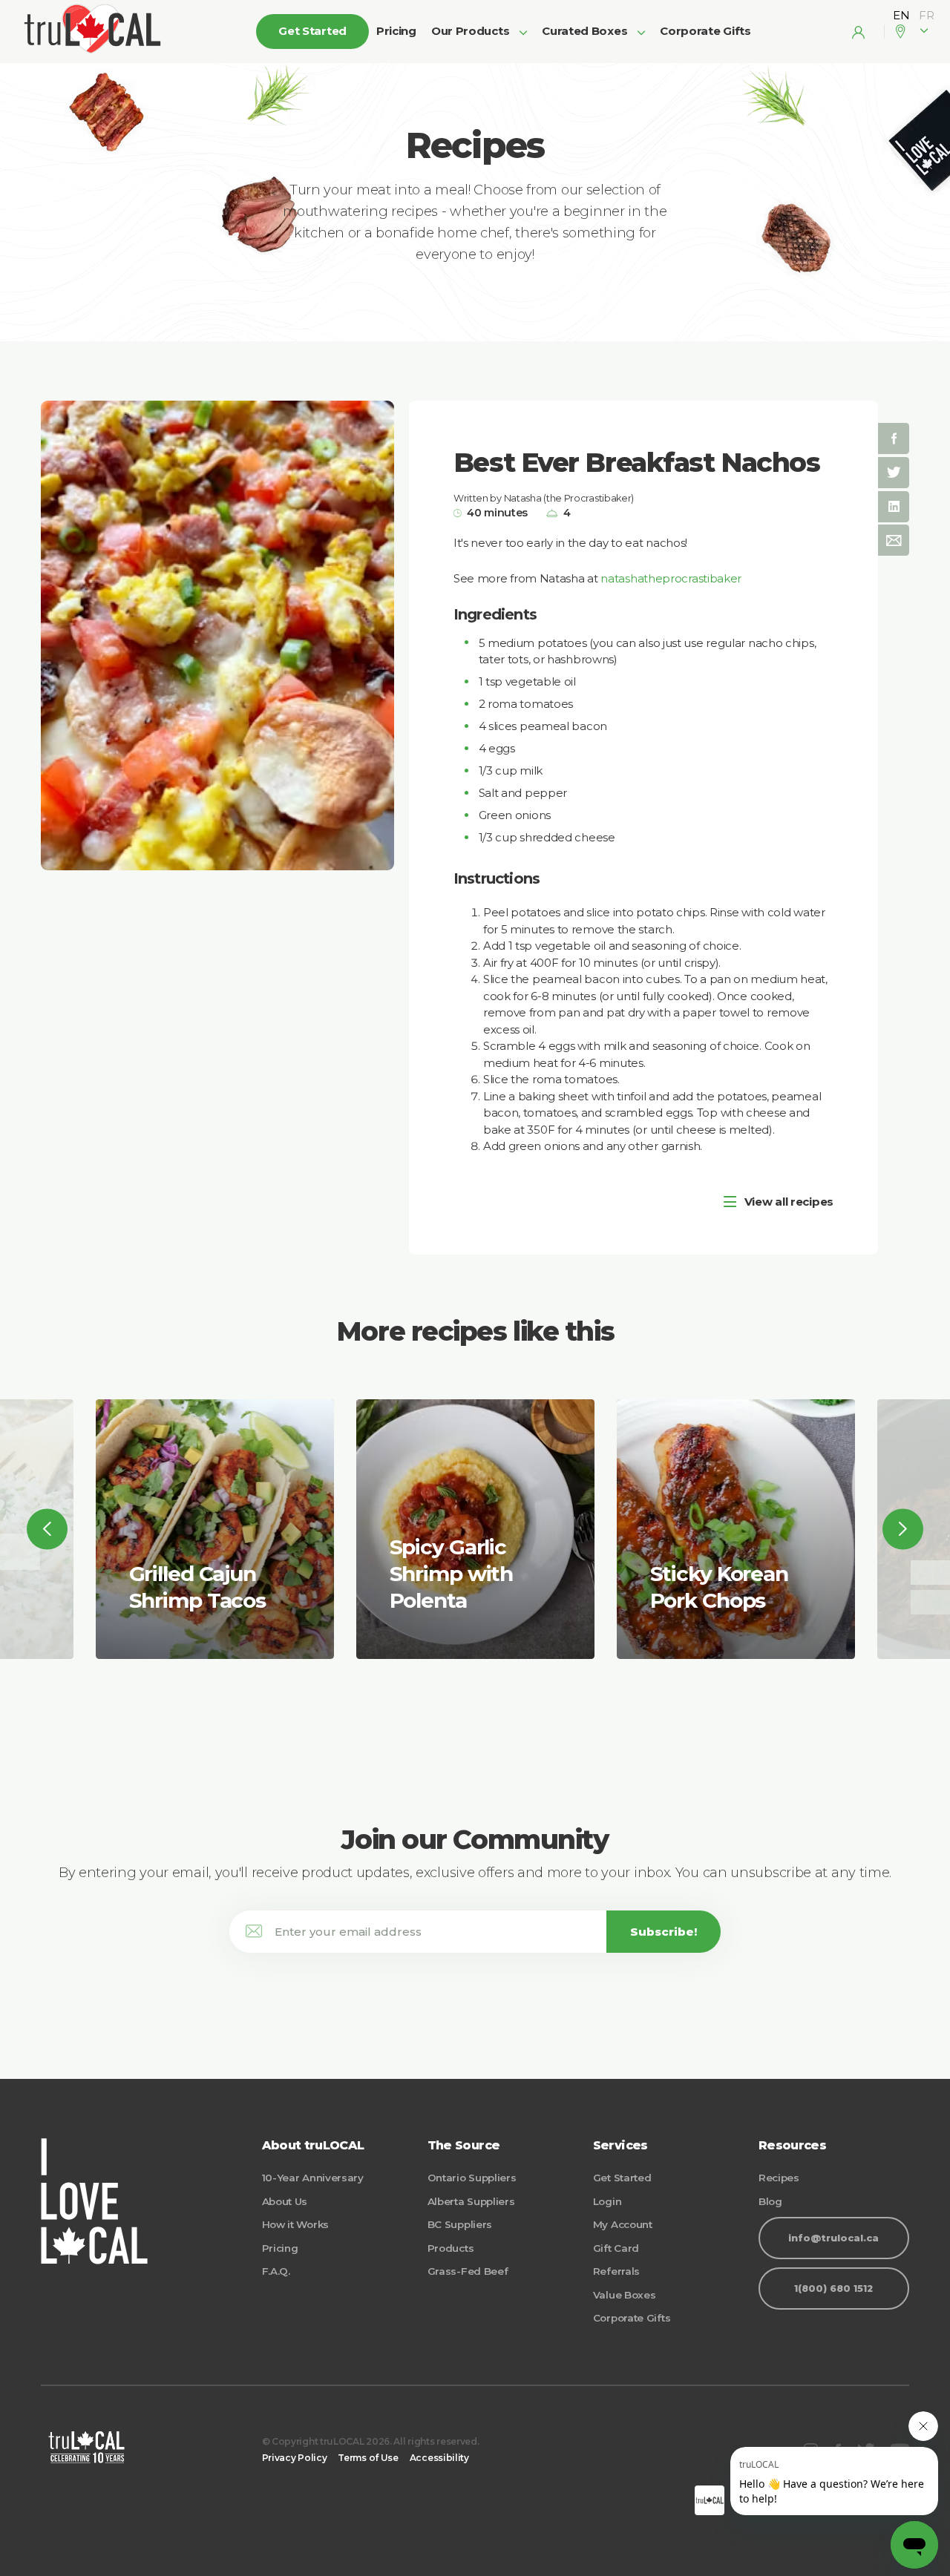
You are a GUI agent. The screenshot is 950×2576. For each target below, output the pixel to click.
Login (607, 2201)
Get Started (622, 2178)
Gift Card (616, 2248)
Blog (770, 2201)
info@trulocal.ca (833, 2238)
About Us (285, 2201)
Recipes (779, 2178)
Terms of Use (368, 2458)
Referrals (616, 2271)
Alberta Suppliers (471, 2201)
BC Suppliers (460, 2224)
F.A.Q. (276, 2271)
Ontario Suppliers (472, 2178)
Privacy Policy (295, 2458)
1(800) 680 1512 (833, 2288)
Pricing (396, 31)
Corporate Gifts (705, 31)
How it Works (295, 2224)
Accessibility (439, 2458)
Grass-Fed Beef (468, 2271)
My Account (623, 2224)
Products (451, 2248)
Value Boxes (625, 2295)
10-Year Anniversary (313, 2178)
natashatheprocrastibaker (671, 578)
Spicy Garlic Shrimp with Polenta (452, 1574)
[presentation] (47, 1529)
